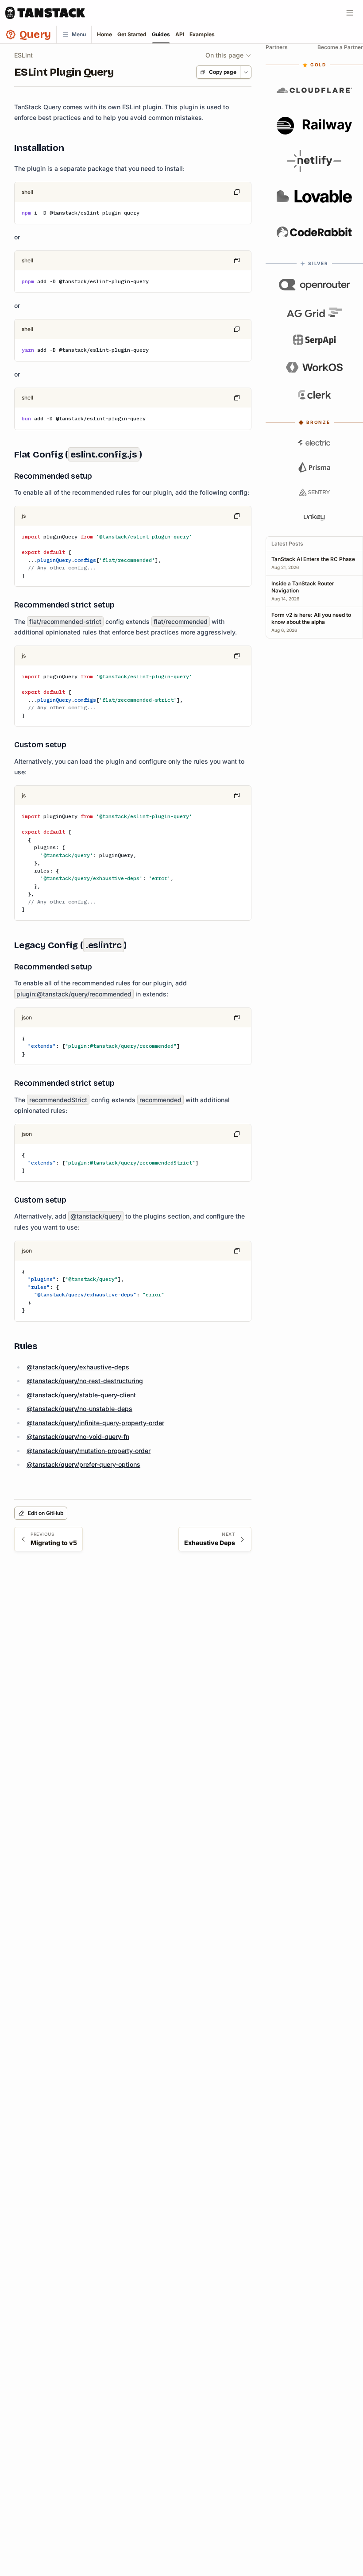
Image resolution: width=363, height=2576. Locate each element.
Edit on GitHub (46, 1513)
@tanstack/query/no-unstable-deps (79, 1409)
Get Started (132, 34)
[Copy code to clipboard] (237, 192)
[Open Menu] (350, 13)
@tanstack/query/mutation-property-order (89, 1451)
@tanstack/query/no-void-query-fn (78, 1436)
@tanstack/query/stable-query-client (81, 1395)
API (180, 34)
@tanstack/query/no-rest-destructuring (85, 1381)
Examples (202, 34)
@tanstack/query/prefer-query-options (83, 1464)
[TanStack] (45, 13)
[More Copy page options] (245, 72)
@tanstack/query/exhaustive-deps (78, 1367)
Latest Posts (287, 544)
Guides (161, 34)
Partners (277, 47)
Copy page (223, 72)
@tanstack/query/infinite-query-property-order (95, 1423)
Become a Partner (340, 47)
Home (104, 34)
